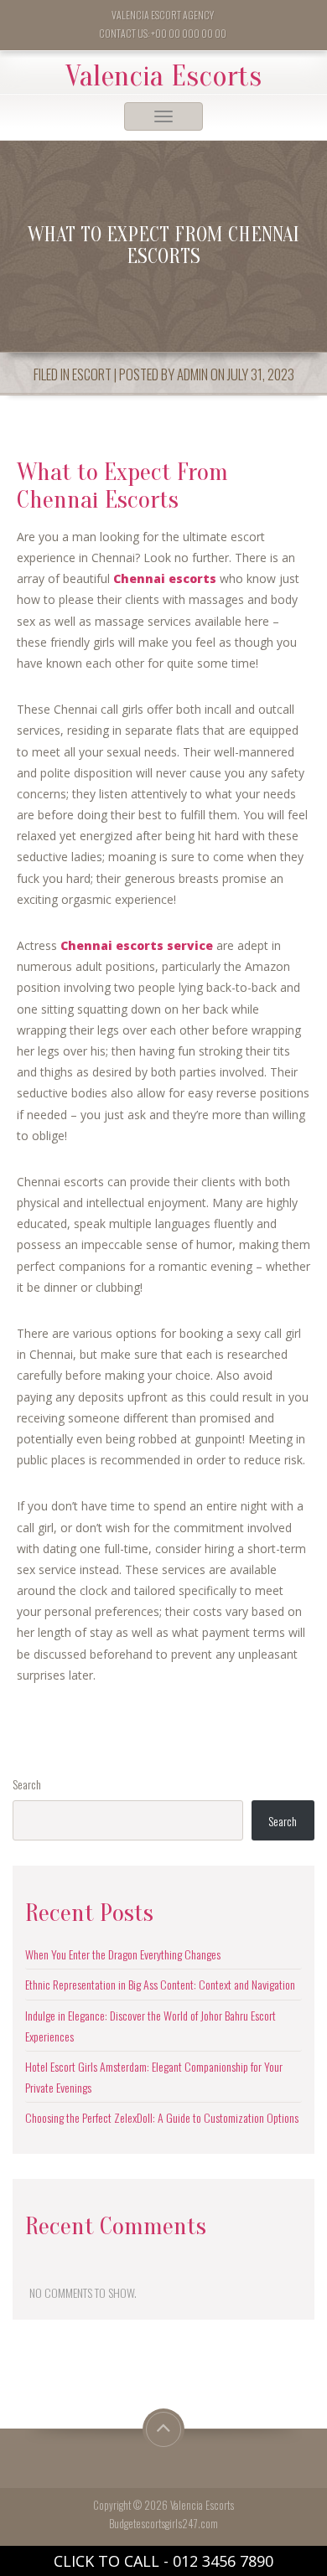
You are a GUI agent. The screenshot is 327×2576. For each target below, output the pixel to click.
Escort (92, 374)
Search (27, 1784)
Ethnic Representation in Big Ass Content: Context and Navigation (160, 1984)
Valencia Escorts (163, 76)
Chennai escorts (165, 578)
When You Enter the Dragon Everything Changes (123, 1954)
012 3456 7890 (223, 2561)
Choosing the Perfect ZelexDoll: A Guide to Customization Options (162, 2117)
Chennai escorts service (137, 945)
